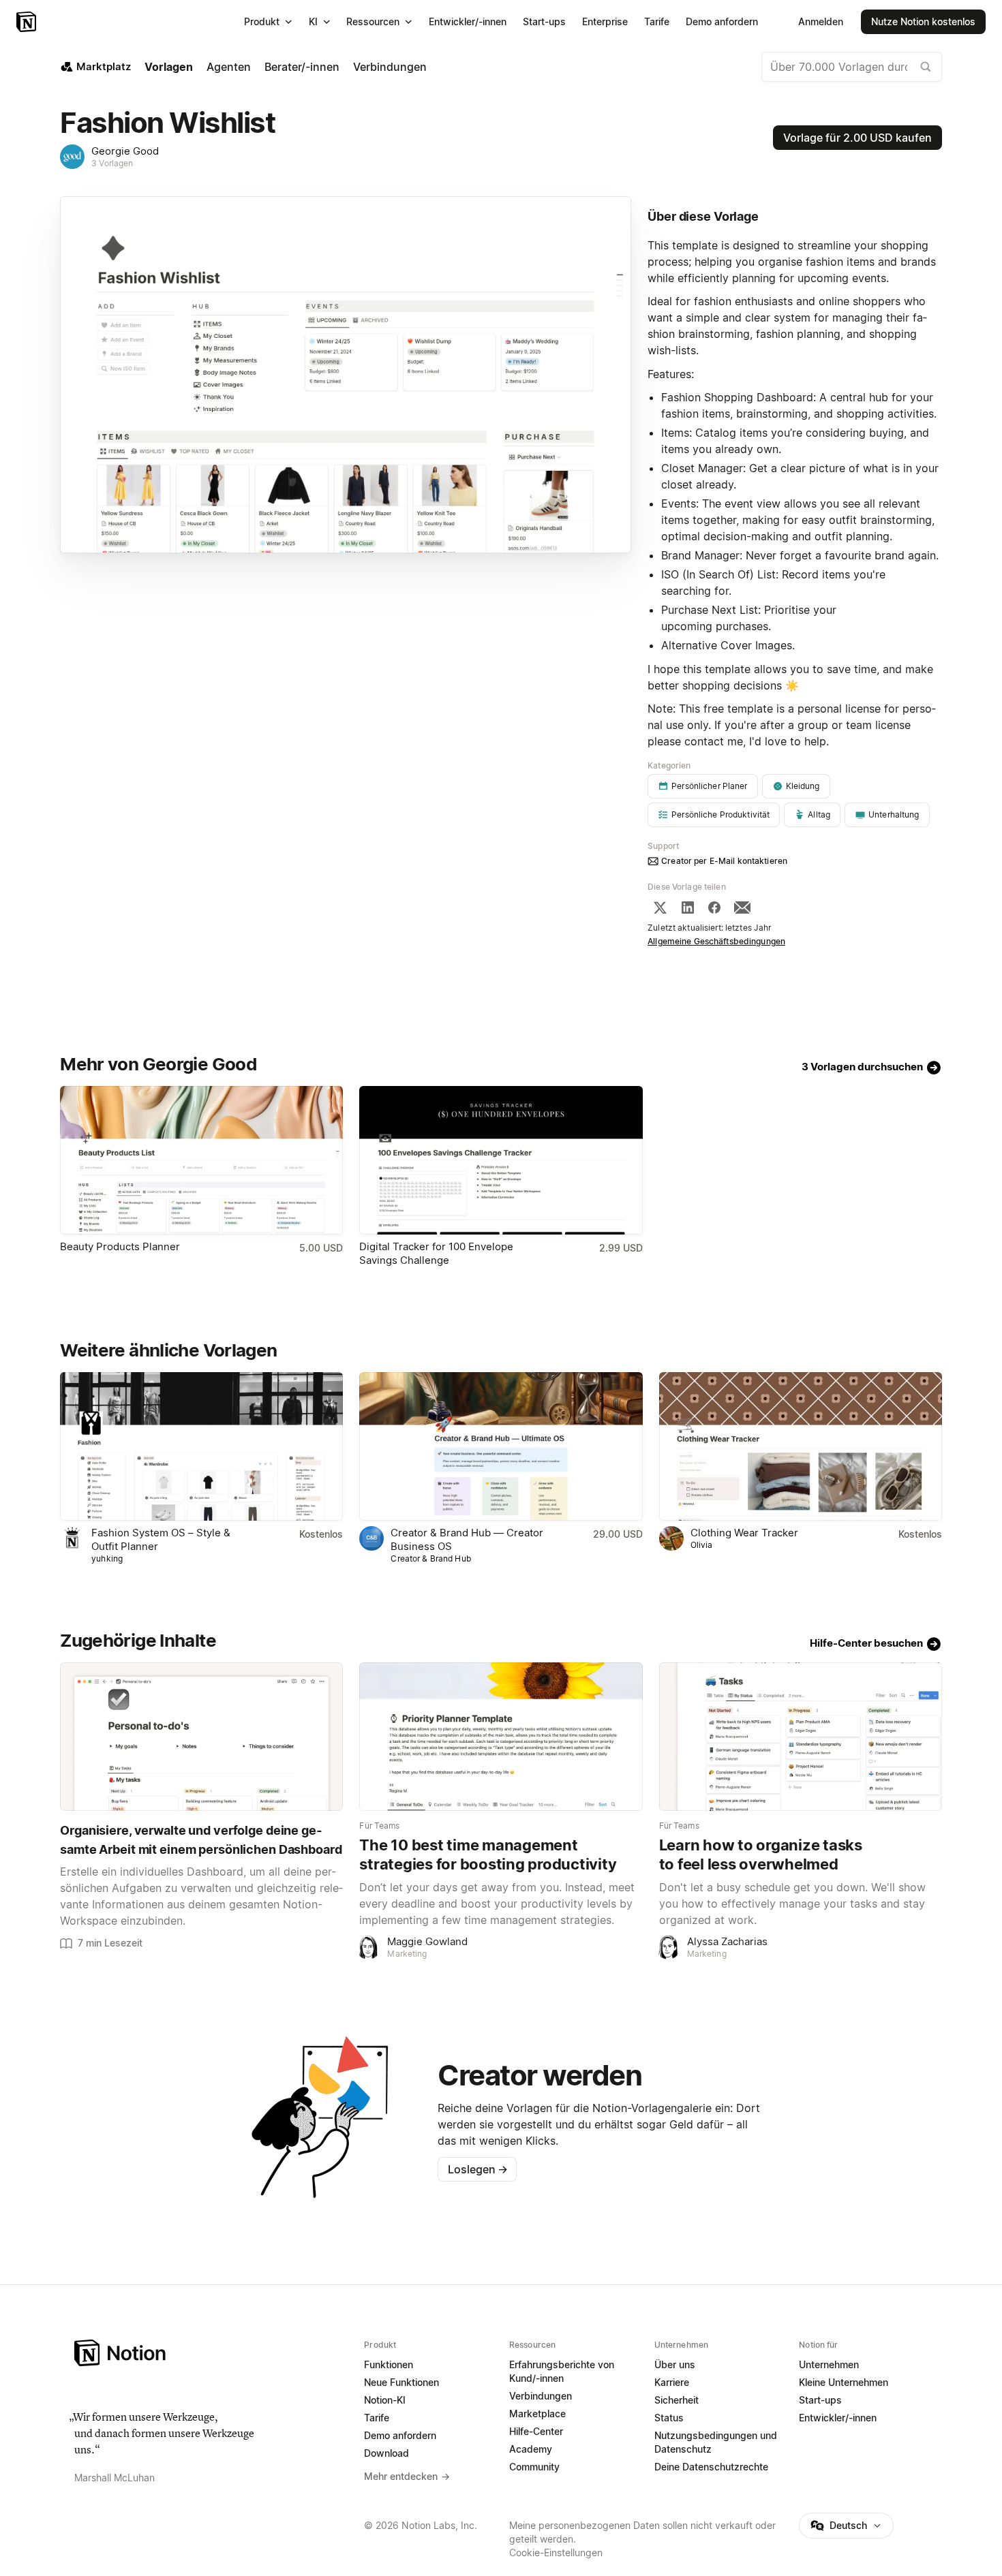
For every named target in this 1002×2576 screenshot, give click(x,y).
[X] (660, 907)
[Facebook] (714, 907)
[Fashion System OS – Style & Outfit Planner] (201, 1446)
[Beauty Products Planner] (201, 1160)
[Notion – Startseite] (28, 22)
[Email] (742, 907)
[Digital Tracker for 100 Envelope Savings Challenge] (501, 1160)
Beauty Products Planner (120, 1246)
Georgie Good (125, 151)
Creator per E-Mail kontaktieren (724, 861)
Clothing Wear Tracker (744, 1533)
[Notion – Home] (211, 2353)
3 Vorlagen (112, 163)
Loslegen (478, 2169)
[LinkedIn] (688, 907)
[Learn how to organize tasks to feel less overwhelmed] (801, 1737)
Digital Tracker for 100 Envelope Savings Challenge (436, 1253)
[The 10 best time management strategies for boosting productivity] (501, 1737)
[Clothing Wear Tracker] (801, 1446)
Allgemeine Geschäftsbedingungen (716, 941)
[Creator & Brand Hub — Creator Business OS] (501, 1446)
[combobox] (852, 67)
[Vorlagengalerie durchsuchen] (926, 67)
